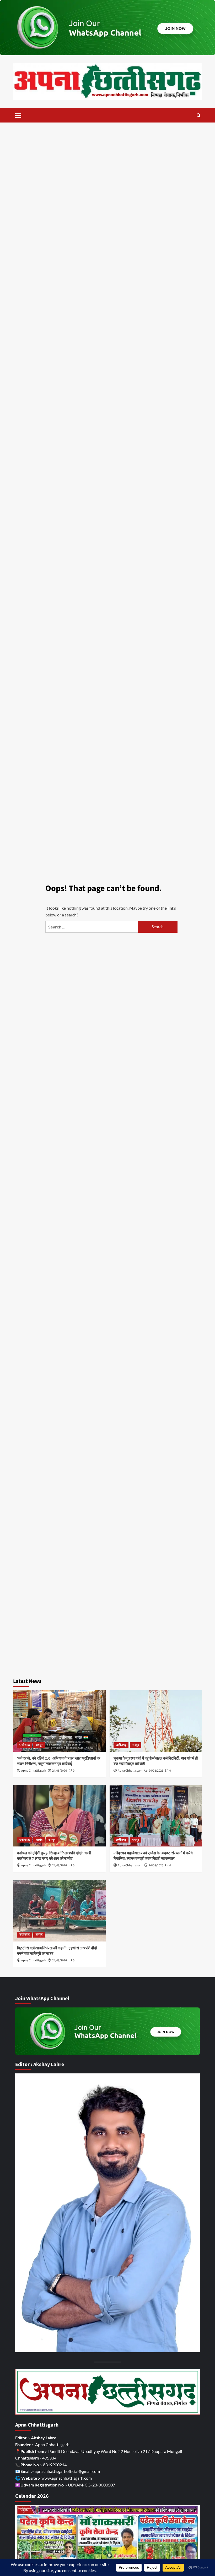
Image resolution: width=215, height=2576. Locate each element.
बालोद (39, 1840)
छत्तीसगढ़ (25, 1745)
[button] (18, 115)
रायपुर (39, 1745)
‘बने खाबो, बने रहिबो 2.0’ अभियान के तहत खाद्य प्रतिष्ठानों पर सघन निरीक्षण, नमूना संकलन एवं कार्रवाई (59, 1761)
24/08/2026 (60, 1771)
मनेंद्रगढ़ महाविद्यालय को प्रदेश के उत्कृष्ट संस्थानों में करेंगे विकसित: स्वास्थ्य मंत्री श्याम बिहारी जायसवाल (153, 1856)
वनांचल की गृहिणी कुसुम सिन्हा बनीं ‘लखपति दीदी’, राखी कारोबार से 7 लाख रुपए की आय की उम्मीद (54, 1856)
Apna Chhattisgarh (34, 1771)
